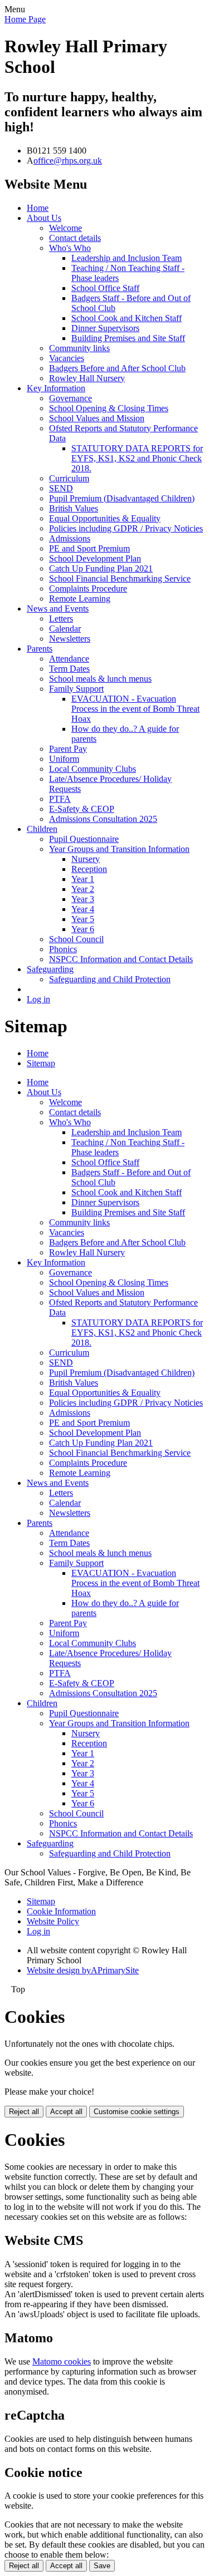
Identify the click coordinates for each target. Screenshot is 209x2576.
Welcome (65, 228)
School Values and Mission (97, 418)
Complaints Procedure (88, 588)
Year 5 (83, 919)
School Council (76, 939)
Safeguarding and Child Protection (110, 979)
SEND (61, 488)
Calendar (65, 629)
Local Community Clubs (93, 769)
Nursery (86, 859)
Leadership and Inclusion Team (127, 258)
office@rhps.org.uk (68, 161)
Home (38, 208)
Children (42, 829)
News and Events (58, 609)
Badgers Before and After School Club (117, 368)
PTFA (60, 799)
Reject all (24, 2112)
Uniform (64, 759)
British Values (74, 508)
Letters (61, 619)
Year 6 (83, 929)
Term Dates (69, 669)
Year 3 (83, 899)
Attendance (69, 659)
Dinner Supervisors (105, 328)
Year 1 (83, 879)
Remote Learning (80, 599)
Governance (71, 398)
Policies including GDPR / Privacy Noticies (126, 528)
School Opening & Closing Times (109, 408)
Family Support (76, 689)
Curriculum (69, 478)
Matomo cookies (62, 2361)
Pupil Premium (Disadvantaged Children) (122, 498)
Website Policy (53, 1921)
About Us (44, 218)
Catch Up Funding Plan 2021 (101, 568)
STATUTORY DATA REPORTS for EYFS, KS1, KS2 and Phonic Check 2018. (137, 458)
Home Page (25, 19)
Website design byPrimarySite (83, 1970)
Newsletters (70, 639)
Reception (89, 869)
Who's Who (70, 248)
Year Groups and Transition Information (119, 849)
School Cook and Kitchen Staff (127, 318)
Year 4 (83, 909)
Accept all (66, 2112)
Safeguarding (50, 969)
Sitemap (41, 1063)
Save (102, 2566)
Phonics (63, 949)
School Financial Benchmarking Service (120, 578)
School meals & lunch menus (100, 679)
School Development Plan (95, 558)
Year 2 (83, 889)
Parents (40, 649)
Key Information (56, 388)
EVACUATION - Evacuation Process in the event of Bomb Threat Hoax (135, 709)
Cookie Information (61, 1911)
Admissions (70, 538)
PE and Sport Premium (89, 548)
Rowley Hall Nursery (87, 378)
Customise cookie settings (137, 2112)
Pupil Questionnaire (84, 839)
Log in (38, 999)
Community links (79, 348)
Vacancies (67, 358)
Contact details (75, 238)
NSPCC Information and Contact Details (121, 959)
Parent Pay (68, 749)
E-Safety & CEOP (82, 809)
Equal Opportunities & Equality (105, 518)
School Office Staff (105, 288)
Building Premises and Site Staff (128, 338)
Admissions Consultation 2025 (103, 819)
